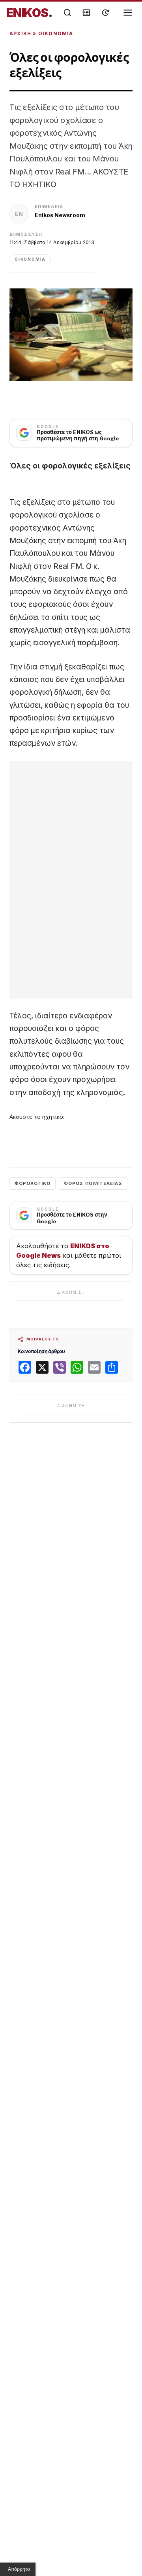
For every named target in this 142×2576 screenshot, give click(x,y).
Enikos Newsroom (60, 215)
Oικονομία (56, 33)
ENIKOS (29, 13)
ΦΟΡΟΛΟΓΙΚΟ (33, 1183)
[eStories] (105, 13)
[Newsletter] (86, 13)
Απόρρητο (19, 2569)
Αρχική (20, 33)
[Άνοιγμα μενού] (128, 13)
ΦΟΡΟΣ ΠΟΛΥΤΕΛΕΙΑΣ (93, 1183)
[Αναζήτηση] (67, 13)
